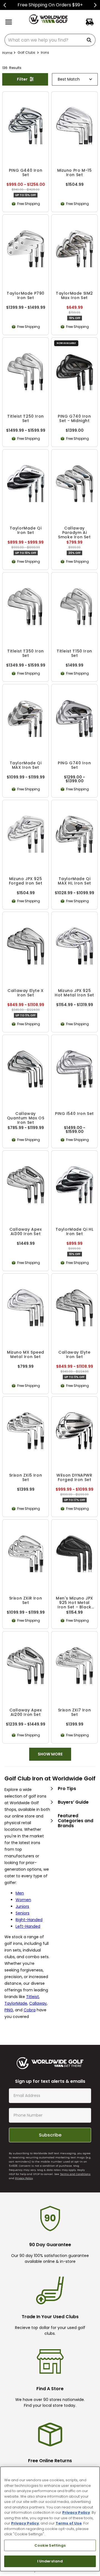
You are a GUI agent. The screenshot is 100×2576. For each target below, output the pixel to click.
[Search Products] (90, 40)
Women (23, 1907)
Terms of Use (69, 2523)
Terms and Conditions (75, 2182)
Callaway (38, 2011)
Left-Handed (28, 1934)
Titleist (32, 2004)
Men (20, 1901)
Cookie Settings (50, 2545)
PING (9, 2018)
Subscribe (50, 2142)
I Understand (50, 2561)
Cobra (30, 2018)
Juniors (22, 1914)
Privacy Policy (24, 2186)
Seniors (22, 1921)
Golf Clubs (26, 52)
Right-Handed (29, 1927)
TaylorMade (16, 2011)
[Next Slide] (95, 5)
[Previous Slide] (5, 5)
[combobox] (50, 40)
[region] (50, 2519)
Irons (45, 52)
